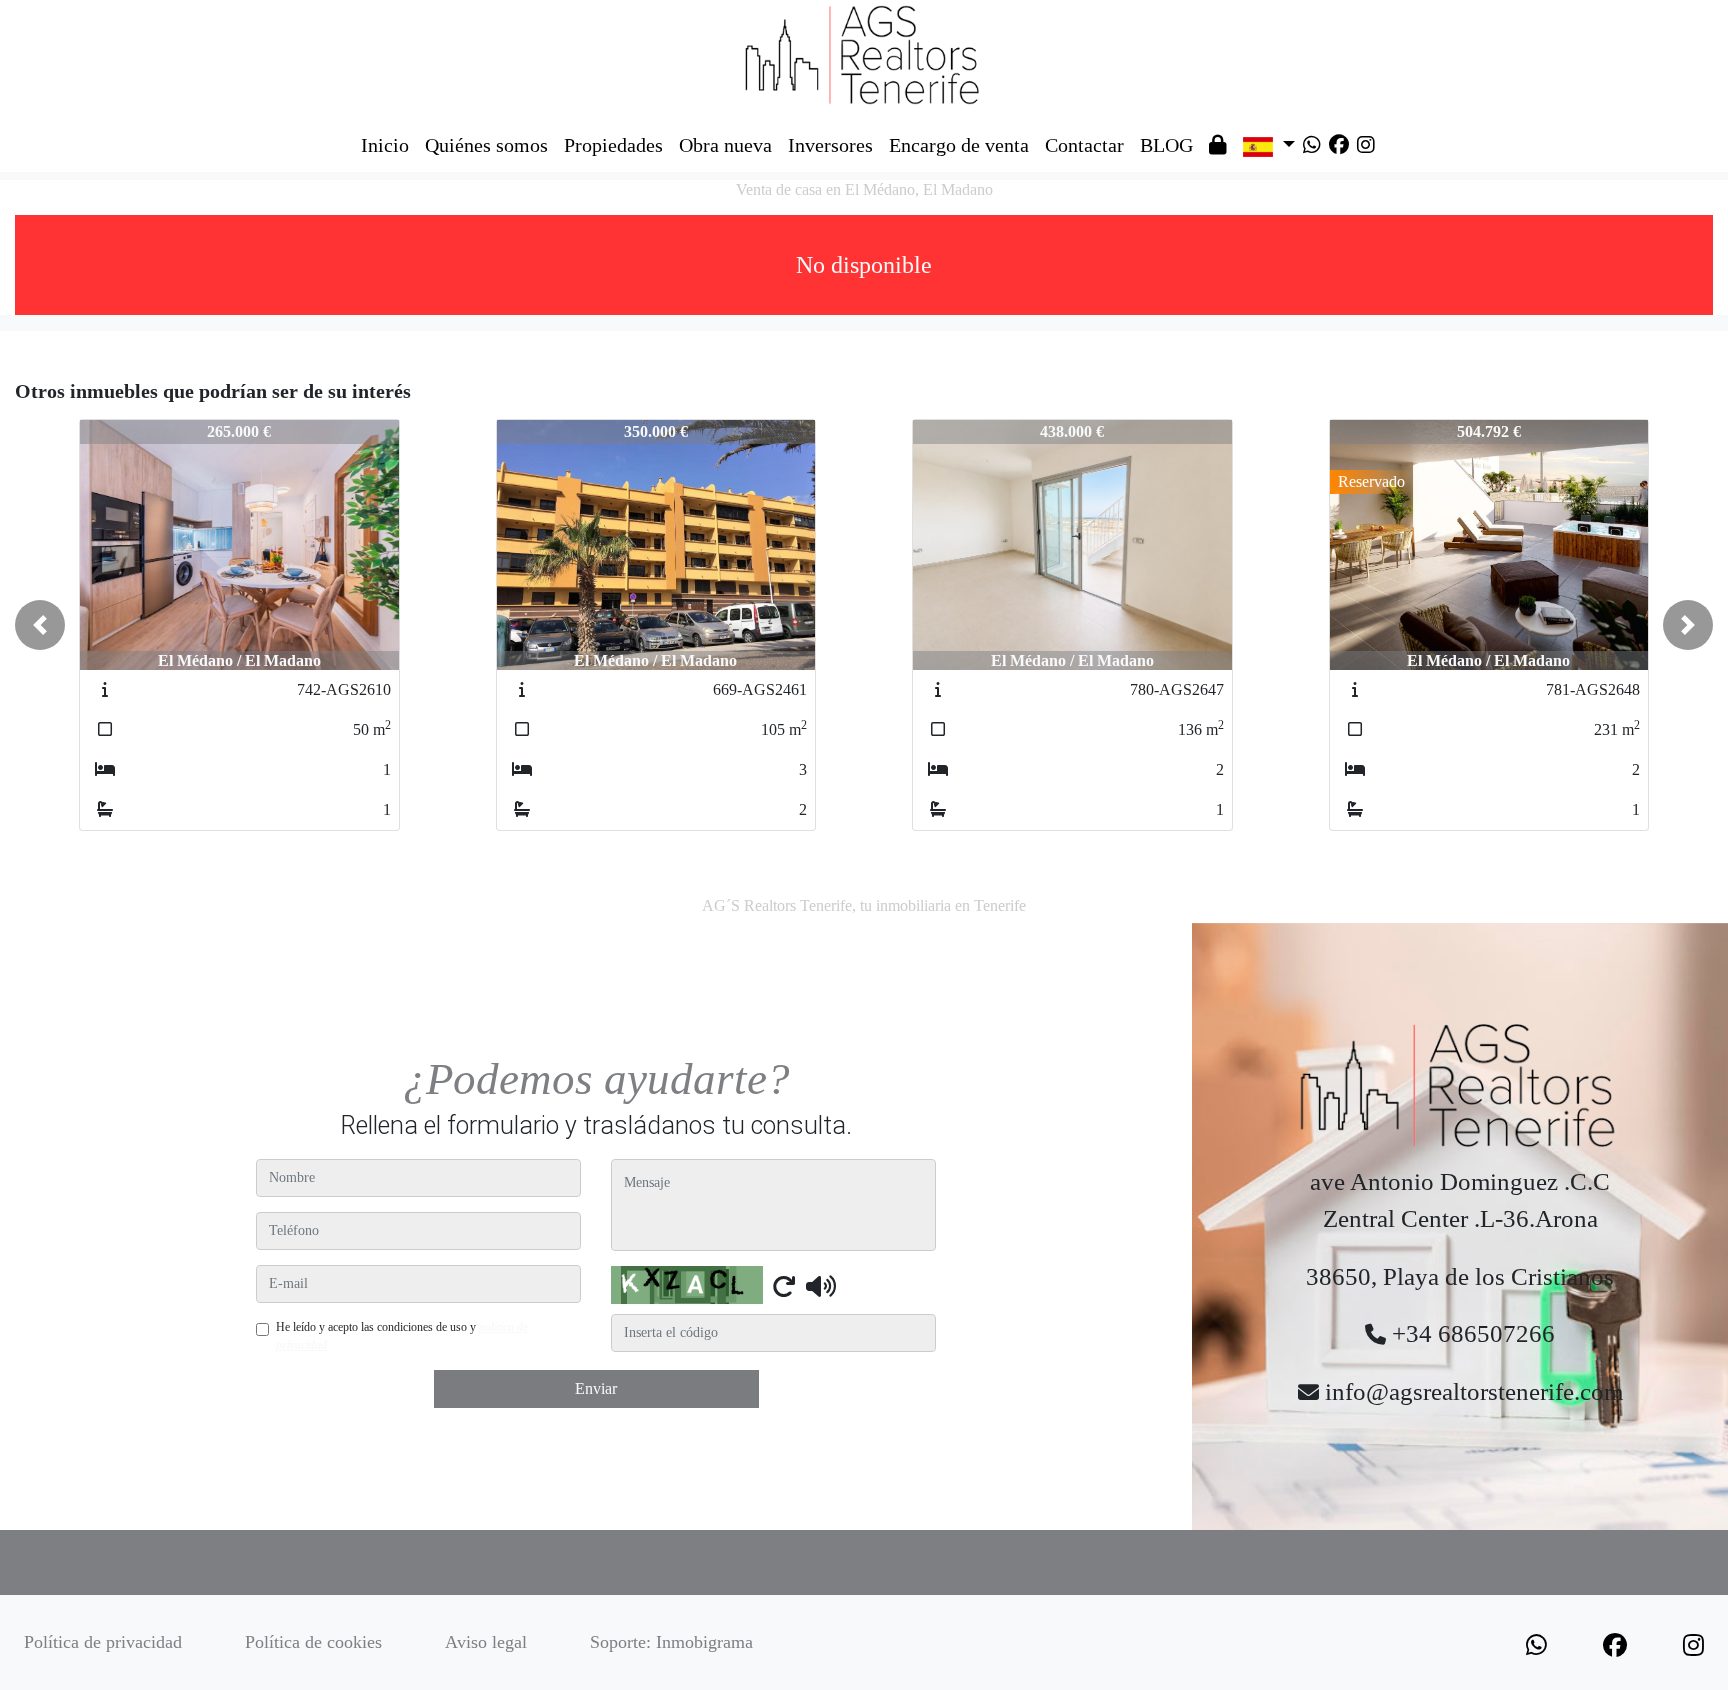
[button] (40, 625)
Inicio (385, 145)
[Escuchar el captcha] (821, 1286)
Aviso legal (486, 1642)
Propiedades (613, 145)
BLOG (1166, 145)
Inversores (830, 145)
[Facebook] (1339, 145)
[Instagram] (1366, 145)
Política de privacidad (103, 1642)
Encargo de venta (959, 145)
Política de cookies (313, 1642)
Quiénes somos (486, 145)
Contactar (1084, 145)
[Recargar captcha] (784, 1286)
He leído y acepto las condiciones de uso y (402, 1336)
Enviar (596, 1388)
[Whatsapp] (1312, 145)
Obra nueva (725, 145)
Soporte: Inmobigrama (671, 1642)
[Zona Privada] (1218, 145)
